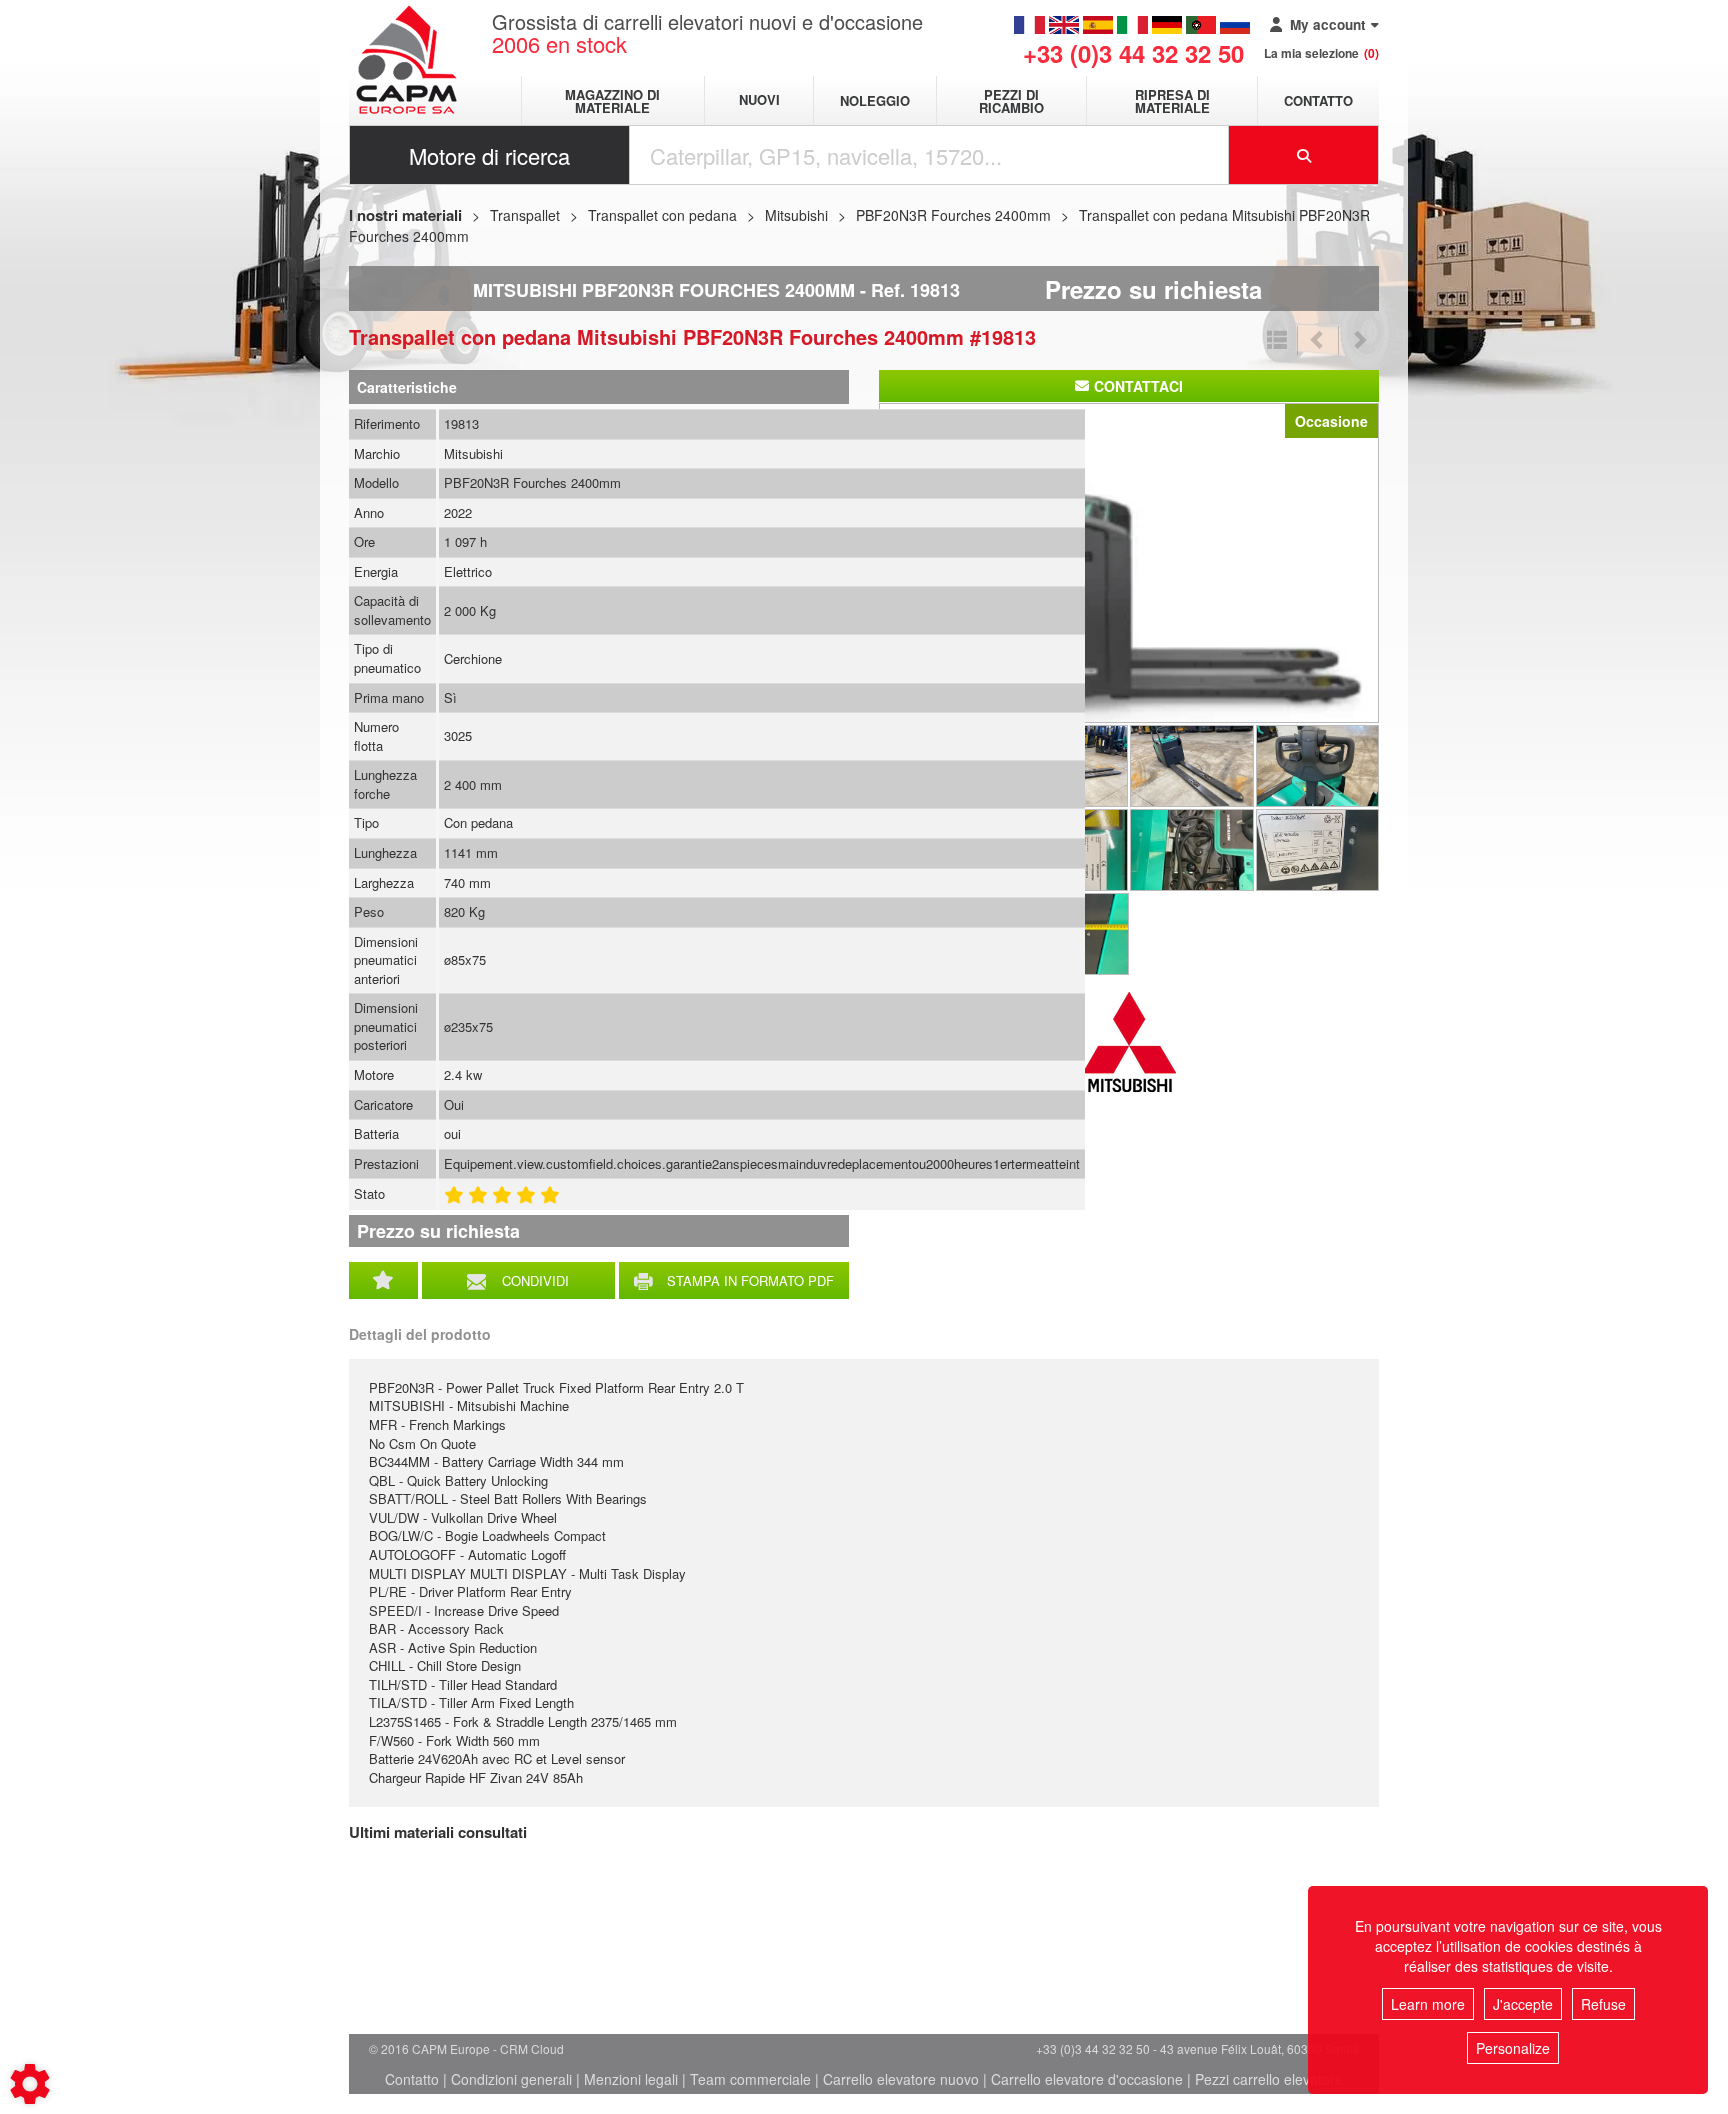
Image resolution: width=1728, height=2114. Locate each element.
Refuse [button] (1603, 2004)
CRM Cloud (532, 2048)
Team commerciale (750, 2079)
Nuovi (759, 100)
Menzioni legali (631, 2079)
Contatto (1318, 100)
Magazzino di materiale (612, 101)
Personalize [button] (1513, 2048)
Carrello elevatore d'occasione (1087, 2079)
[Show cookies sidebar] (30, 2084)
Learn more (1428, 2004)
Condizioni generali (511, 2079)
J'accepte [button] (1523, 2004)
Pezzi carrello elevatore (1269, 2079)
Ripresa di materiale (1172, 101)
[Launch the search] (1304, 155)
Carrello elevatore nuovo (901, 2079)
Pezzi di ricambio (1011, 101)
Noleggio (875, 100)
